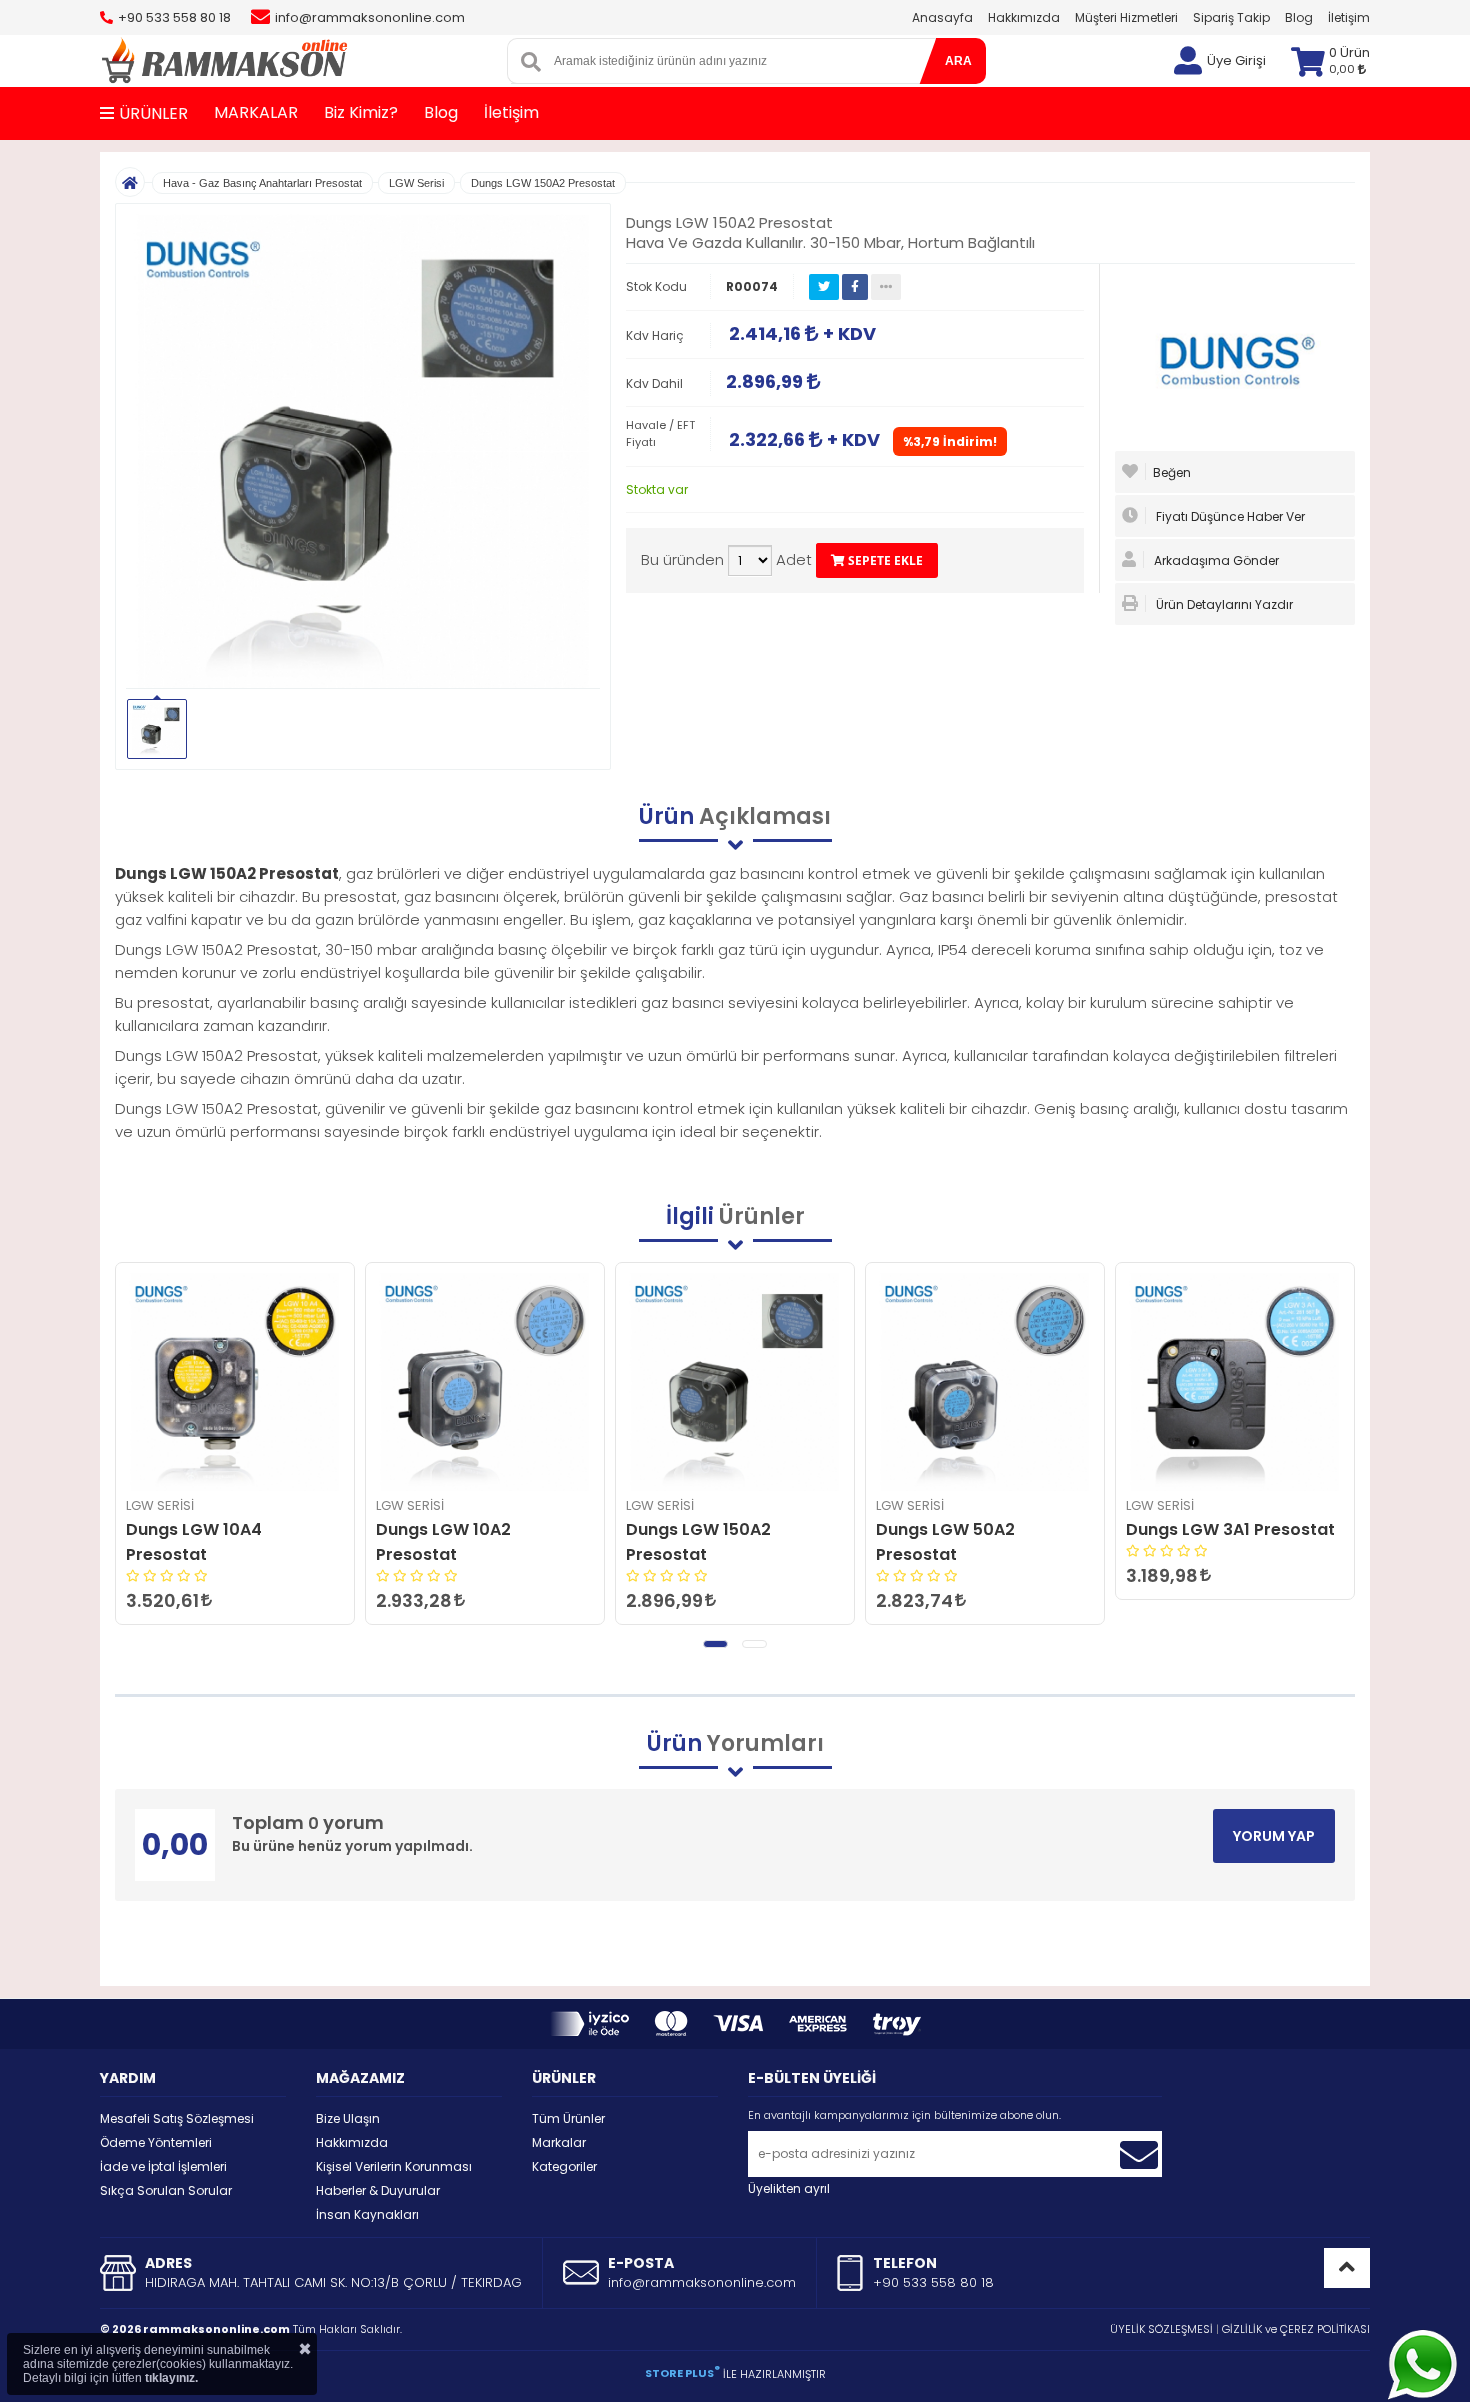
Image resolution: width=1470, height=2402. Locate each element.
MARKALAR (256, 112)
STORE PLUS (682, 2373)
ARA (958, 61)
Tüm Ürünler (568, 2118)
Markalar (559, 2142)
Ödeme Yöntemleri (156, 2142)
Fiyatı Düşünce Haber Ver (1229, 516)
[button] (715, 1644)
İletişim (1349, 17)
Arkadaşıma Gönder (1215, 560)
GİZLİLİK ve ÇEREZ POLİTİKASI (1296, 2329)
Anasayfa (942, 17)
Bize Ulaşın (348, 2118)
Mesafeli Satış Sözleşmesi (177, 2118)
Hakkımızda (1024, 17)
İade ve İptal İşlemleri (163, 2166)
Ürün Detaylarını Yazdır (1223, 604)
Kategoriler (564, 2166)
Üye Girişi (1236, 60)
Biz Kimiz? (361, 112)
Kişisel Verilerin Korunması (394, 2166)
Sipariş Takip (1231, 17)
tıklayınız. (171, 2378)
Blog (1299, 17)
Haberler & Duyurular (378, 2190)
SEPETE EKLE (884, 560)
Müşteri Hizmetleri (1126, 17)
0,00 (1343, 69)
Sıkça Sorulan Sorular (166, 2190)
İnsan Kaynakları (367, 2214)
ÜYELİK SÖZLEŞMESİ (1161, 2329)
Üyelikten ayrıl (789, 2188)
